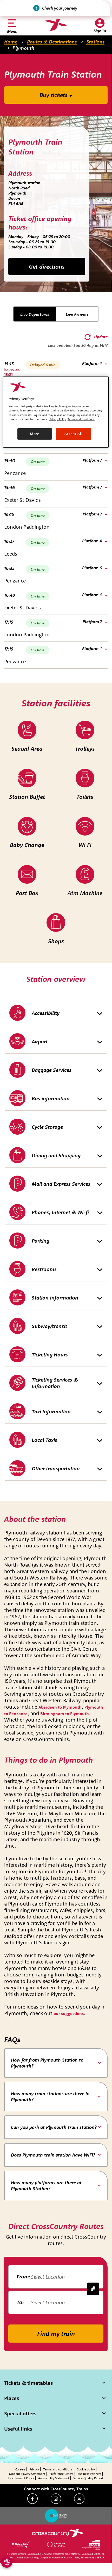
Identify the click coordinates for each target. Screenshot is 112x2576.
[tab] (56, 2063)
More (35, 434)
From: (24, 2276)
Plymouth (23, 48)
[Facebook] (32, 2499)
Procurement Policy (21, 2478)
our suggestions (69, 2013)
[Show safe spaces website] (56, 2516)
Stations (95, 42)
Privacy (34, 2469)
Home (11, 42)
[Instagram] (56, 2499)
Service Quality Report (88, 2478)
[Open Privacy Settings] (7, 2562)
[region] (56, 412)
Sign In (100, 31)
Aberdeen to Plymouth (60, 1707)
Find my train (56, 2334)
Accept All (74, 434)
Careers (20, 2469)
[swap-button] (93, 2289)
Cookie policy (86, 2469)
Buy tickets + (56, 95)
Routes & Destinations (52, 42)
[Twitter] (79, 2499)
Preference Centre (61, 2474)
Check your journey (60, 8)
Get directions (47, 267)
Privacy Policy (58, 419)
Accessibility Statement (54, 2478)
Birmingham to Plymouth (65, 1714)
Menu (12, 31)
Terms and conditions (58, 2469)
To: (20, 2302)
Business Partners (89, 2474)
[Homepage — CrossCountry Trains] (56, 25)
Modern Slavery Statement (27, 2474)
